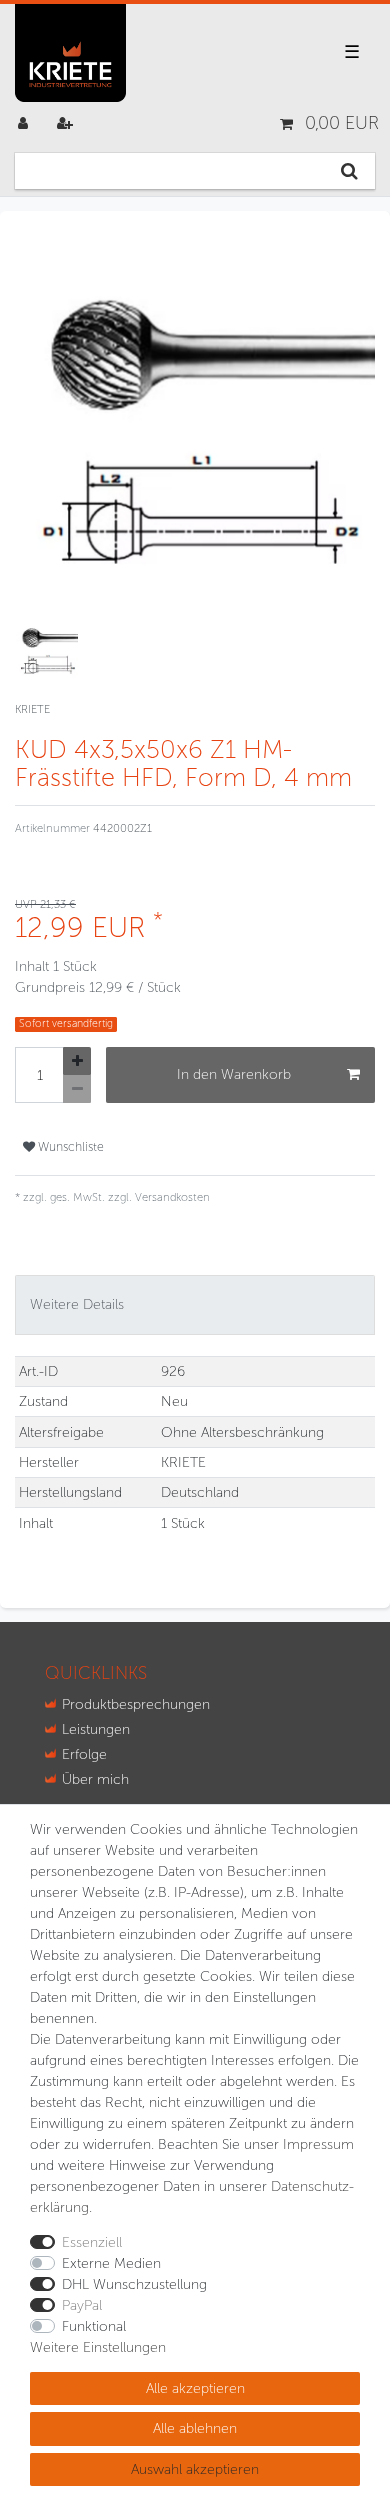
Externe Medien (111, 2263)
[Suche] (349, 171)
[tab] (195, 1304)
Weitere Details (77, 1304)
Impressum (318, 2144)
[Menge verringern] (77, 1089)
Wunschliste (69, 1146)
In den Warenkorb (234, 1074)
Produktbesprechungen (136, 1704)
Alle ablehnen (195, 2428)
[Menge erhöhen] (77, 1061)
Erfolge (84, 1754)
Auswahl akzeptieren (195, 2469)
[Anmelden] (25, 123)
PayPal (82, 2305)
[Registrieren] (67, 123)
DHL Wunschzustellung (134, 2284)
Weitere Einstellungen (98, 2347)
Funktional (94, 2326)
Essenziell (92, 2242)
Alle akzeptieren (195, 2388)
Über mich (95, 1779)
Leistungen (96, 1729)
